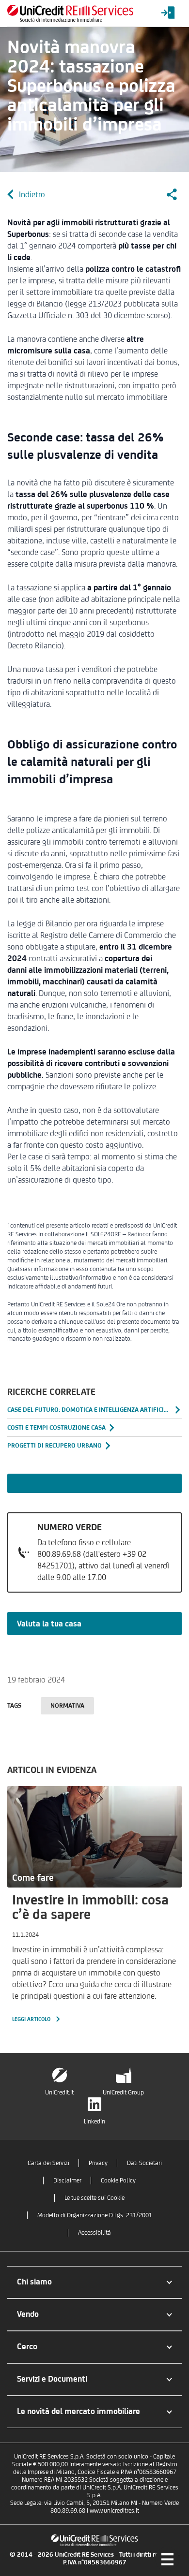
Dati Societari (144, 2163)
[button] (94, 2282)
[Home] (70, 13)
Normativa (67, 1705)
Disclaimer (67, 2180)
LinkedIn (94, 2121)
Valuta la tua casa (49, 1624)
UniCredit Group (123, 2092)
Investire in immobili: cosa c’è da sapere (90, 1907)
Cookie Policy (118, 2180)
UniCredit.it (59, 2092)
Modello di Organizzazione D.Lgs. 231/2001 (95, 2215)
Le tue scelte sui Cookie (94, 2198)
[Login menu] (168, 13)
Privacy (98, 2163)
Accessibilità (94, 2232)
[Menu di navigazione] (167, 2559)
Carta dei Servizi (48, 2163)
